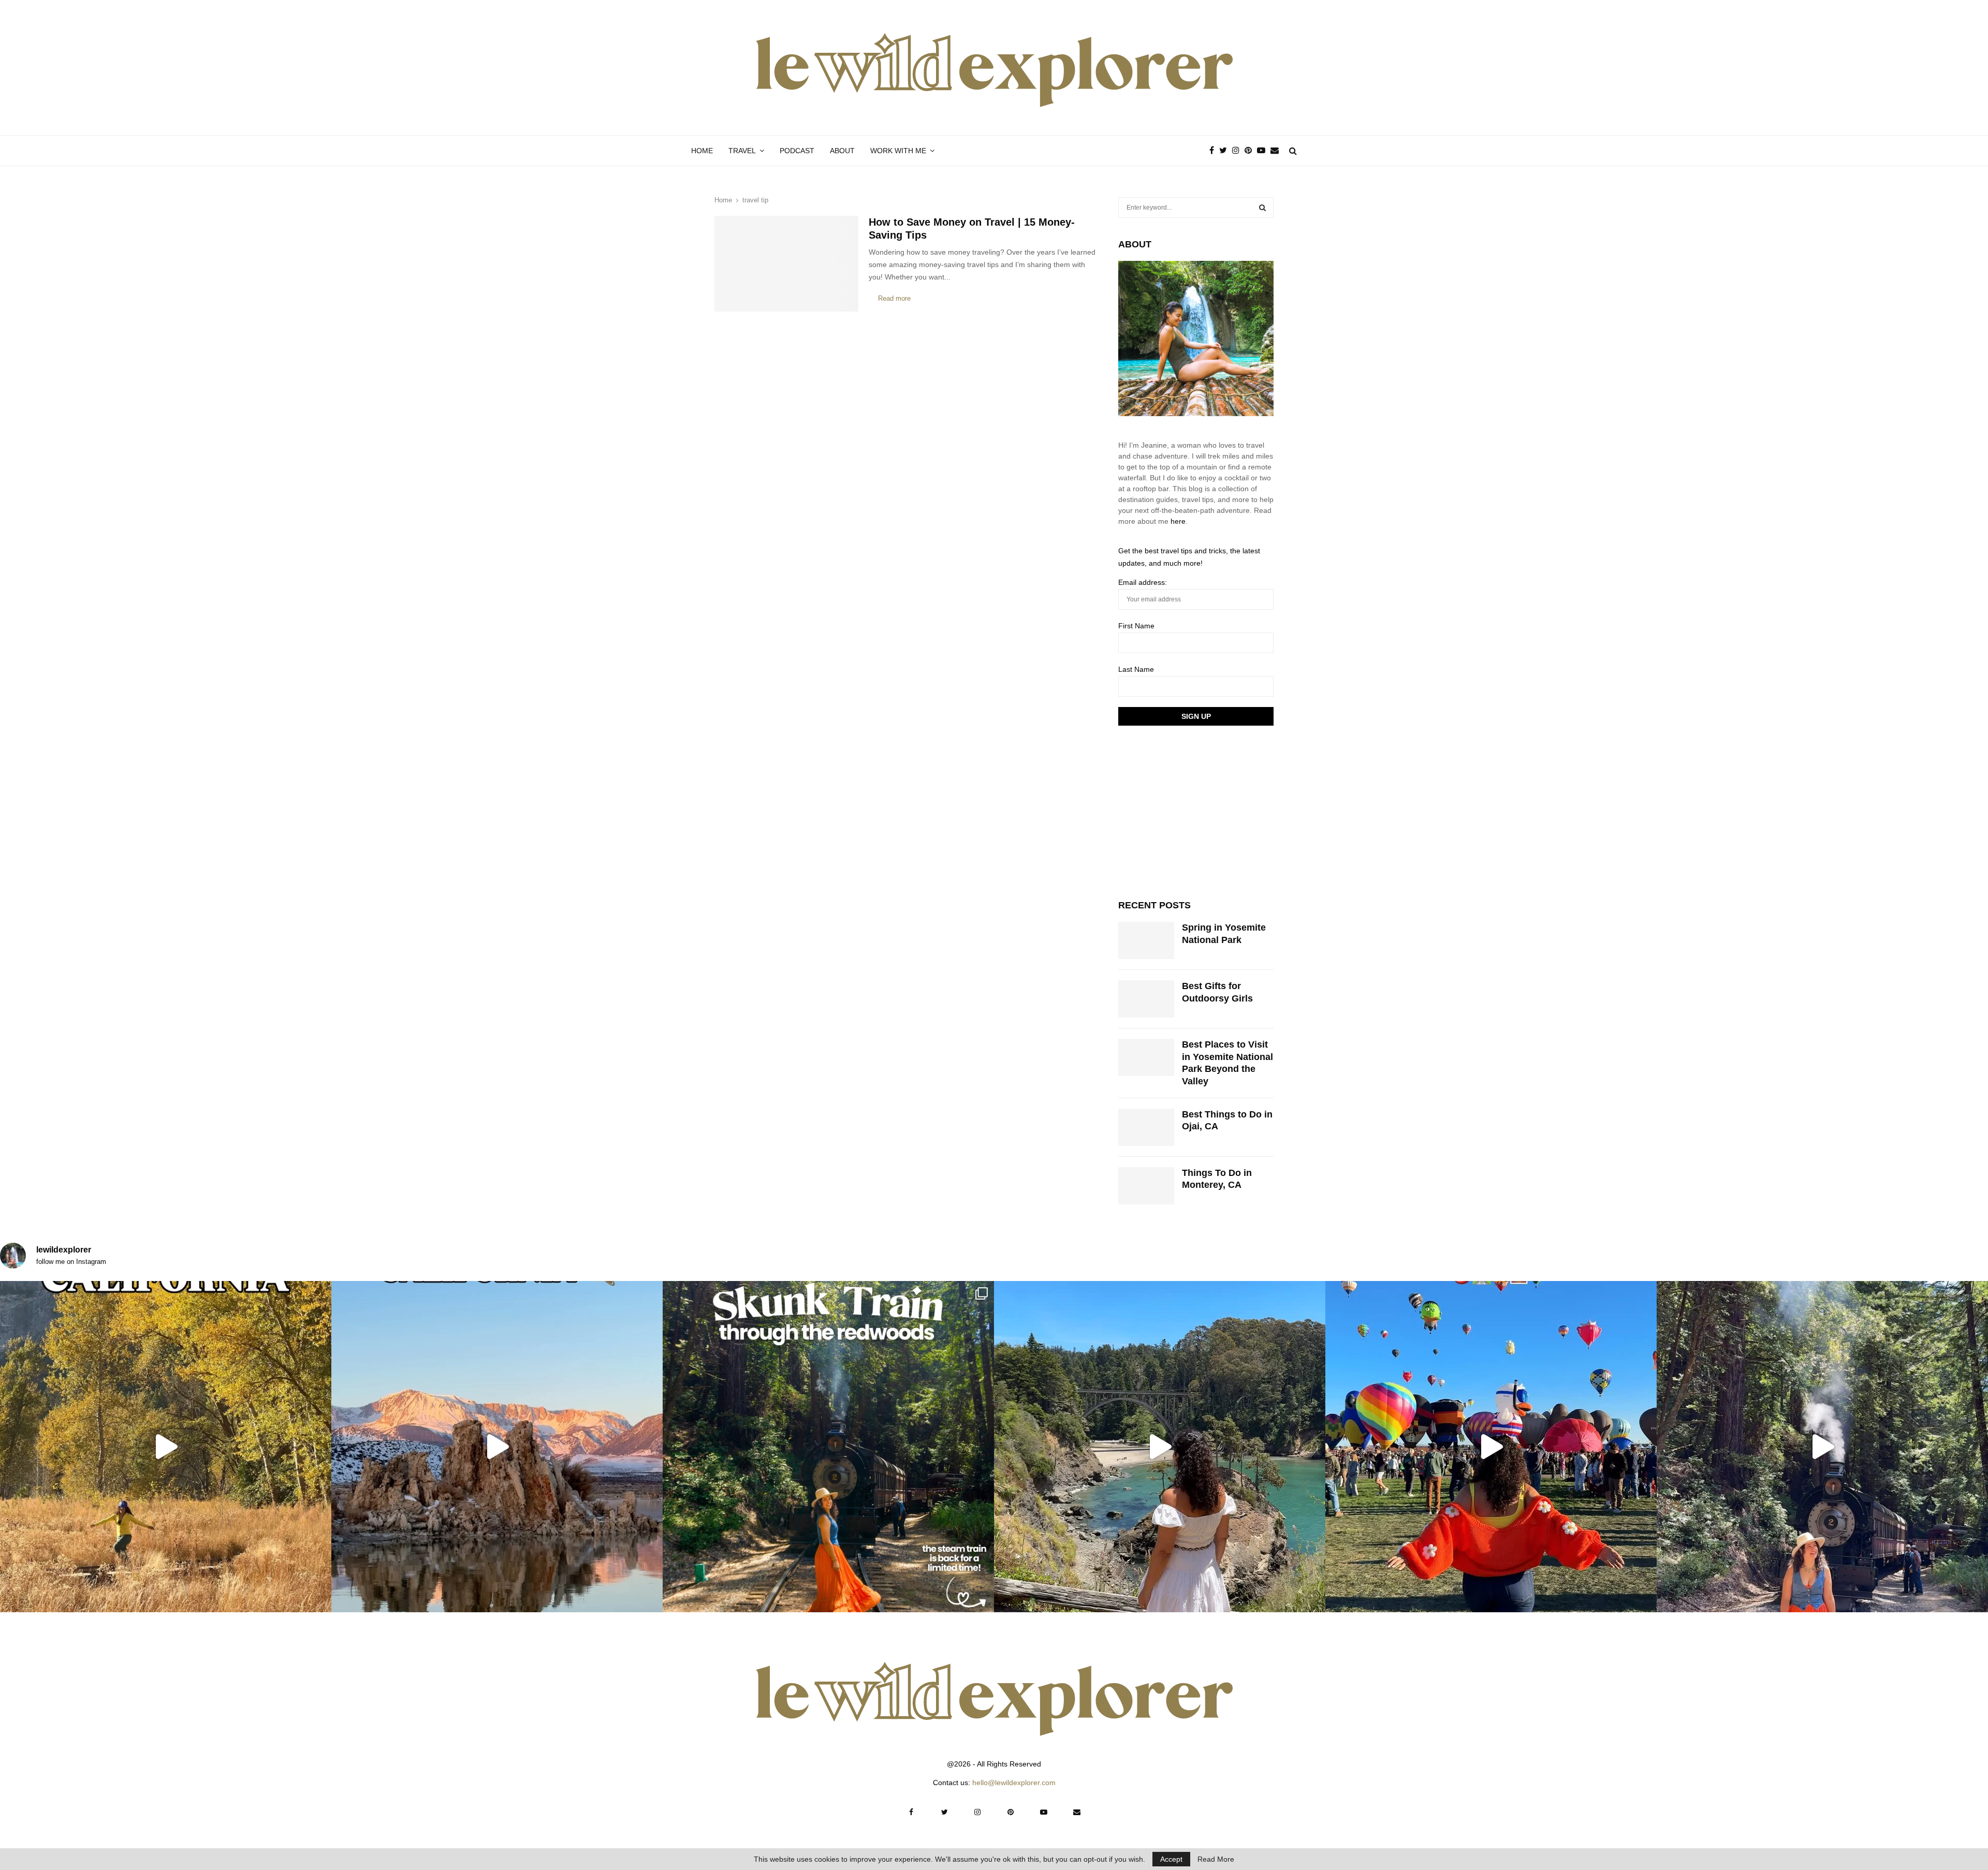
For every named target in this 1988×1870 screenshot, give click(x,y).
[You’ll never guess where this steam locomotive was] (1822, 1447)
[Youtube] (1264, 151)
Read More (1216, 1859)
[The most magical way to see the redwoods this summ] (828, 1447)
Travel (742, 151)
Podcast (797, 151)
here (1178, 521)
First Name (1136, 626)
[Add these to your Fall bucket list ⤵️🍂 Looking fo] (166, 1447)
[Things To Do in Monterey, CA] (1146, 1186)
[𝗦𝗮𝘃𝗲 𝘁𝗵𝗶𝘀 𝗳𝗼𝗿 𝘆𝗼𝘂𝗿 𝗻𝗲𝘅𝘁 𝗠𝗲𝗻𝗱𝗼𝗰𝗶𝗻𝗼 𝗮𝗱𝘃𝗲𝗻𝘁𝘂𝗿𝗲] (1160, 1447)
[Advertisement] (1196, 811)
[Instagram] (1238, 151)
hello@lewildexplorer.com (1014, 1783)
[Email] (1277, 151)
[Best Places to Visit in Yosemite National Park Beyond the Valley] (1146, 1057)
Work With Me (898, 151)
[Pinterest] (1251, 151)
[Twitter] (1226, 151)
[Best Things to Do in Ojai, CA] (1146, 1127)
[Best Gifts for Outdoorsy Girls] (1146, 999)
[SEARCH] (1262, 208)
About (842, 151)
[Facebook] (1214, 151)
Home (702, 151)
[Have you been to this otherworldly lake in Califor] (497, 1447)
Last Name (1136, 669)
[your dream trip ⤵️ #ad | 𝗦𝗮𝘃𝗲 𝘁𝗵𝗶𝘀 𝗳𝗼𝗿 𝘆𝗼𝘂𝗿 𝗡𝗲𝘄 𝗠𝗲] (1491, 1447)
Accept (1171, 1859)
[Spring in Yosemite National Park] (1146, 940)
